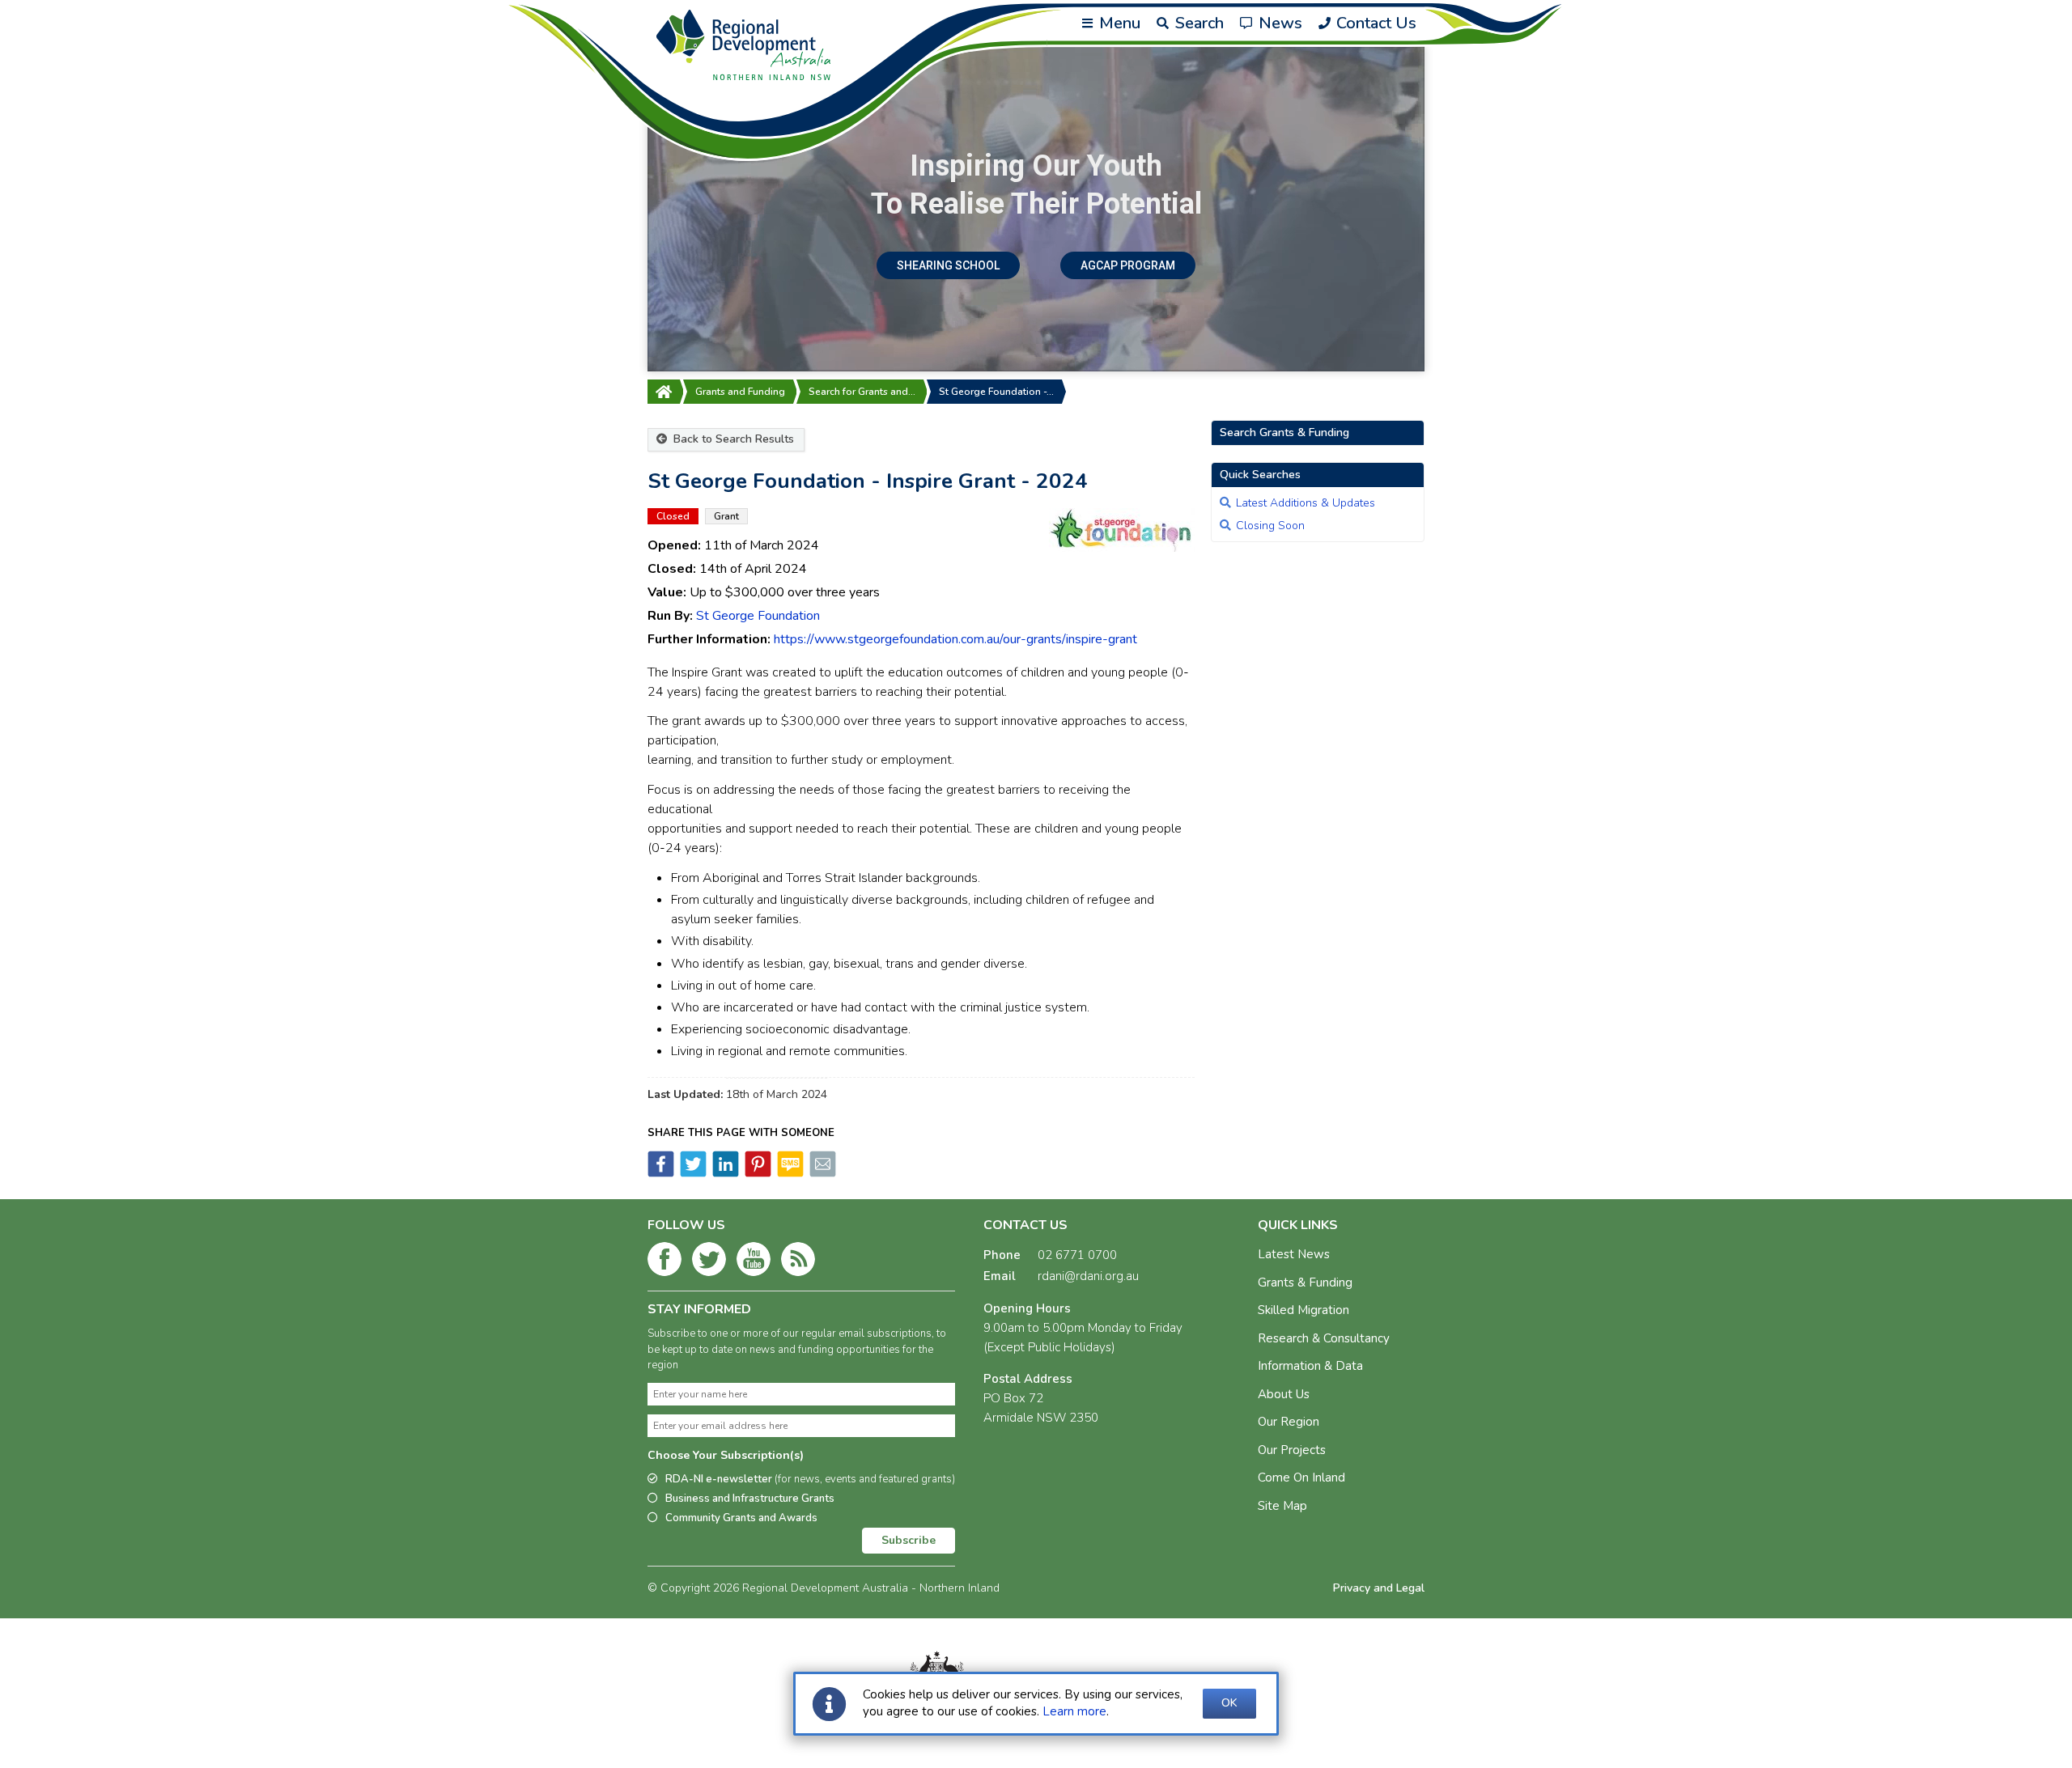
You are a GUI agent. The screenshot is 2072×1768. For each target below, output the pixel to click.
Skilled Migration (1303, 1310)
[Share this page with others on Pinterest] (757, 1173)
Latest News (1294, 1254)
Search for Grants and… (862, 392)
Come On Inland (1301, 1478)
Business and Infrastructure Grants (750, 1499)
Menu (1118, 23)
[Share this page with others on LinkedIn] (724, 1173)
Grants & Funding (1305, 1283)
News (1278, 23)
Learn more (1074, 1711)
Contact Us (1374, 23)
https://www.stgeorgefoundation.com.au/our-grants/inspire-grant (955, 639)
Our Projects (1292, 1450)
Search (1197, 23)
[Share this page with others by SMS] (789, 1173)
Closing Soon (1270, 526)
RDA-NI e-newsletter (810, 1479)
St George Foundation (758, 616)
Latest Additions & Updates (1306, 503)
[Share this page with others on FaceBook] (661, 1173)
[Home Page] (664, 392)
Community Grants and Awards (741, 1518)
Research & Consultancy (1324, 1338)
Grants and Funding (740, 392)
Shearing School (948, 265)
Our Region (1289, 1422)
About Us (1284, 1394)
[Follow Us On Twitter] (709, 1262)
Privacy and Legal (1379, 1588)
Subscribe (909, 1540)
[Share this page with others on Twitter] (692, 1173)
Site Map (1282, 1506)
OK (1229, 1703)
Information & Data (1310, 1366)
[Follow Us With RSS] (798, 1262)
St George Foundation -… (996, 392)
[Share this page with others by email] (822, 1173)
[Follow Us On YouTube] (754, 1262)
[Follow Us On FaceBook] (664, 1262)
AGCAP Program (1128, 265)
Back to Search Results (732, 439)
